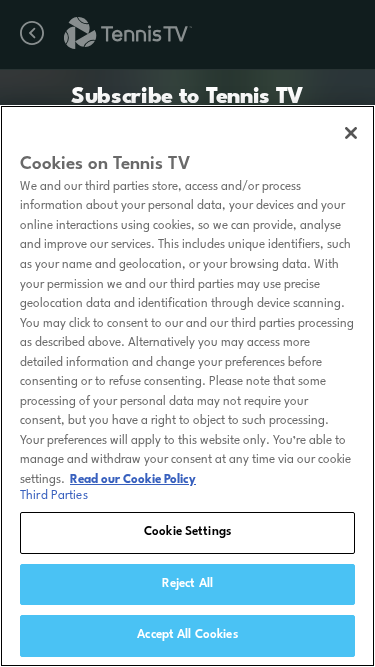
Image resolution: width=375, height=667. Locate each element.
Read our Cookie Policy (133, 480)
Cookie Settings (187, 532)
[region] (187, 386)
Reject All (187, 584)
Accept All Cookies (187, 635)
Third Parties (54, 496)
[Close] (351, 133)
